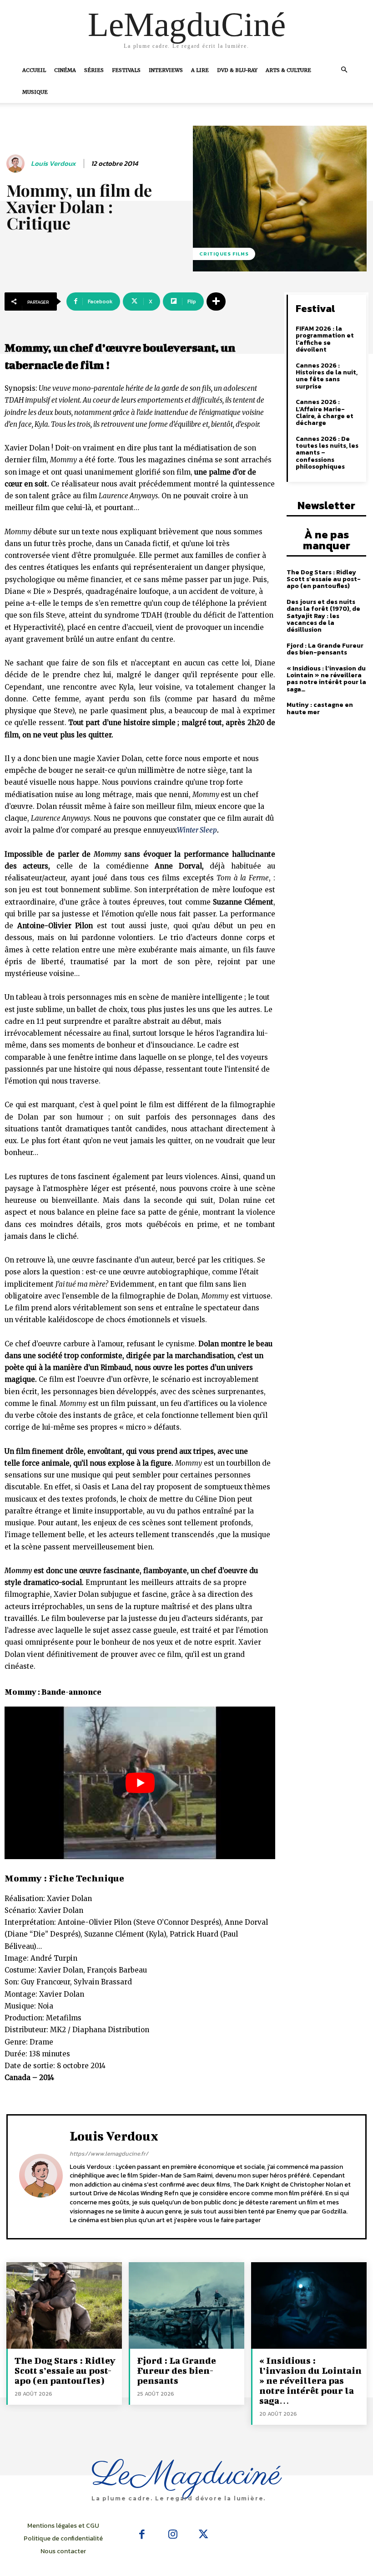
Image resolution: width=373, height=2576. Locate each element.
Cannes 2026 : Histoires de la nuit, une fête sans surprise (327, 376)
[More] (216, 302)
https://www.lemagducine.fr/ (109, 2154)
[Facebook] (142, 2535)
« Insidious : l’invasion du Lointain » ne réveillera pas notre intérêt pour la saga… (326, 679)
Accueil (34, 70)
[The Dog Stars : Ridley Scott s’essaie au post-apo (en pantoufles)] (64, 2305)
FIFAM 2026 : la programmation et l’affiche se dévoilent (325, 339)
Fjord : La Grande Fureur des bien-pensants (325, 649)
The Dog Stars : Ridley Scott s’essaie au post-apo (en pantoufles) (324, 579)
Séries (94, 70)
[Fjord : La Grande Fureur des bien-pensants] (186, 2305)
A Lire (200, 70)
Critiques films (224, 254)
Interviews (166, 70)
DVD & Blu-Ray (237, 70)
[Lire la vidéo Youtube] (140, 1783)
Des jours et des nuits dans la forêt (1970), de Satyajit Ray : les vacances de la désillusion (323, 616)
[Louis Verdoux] (17, 164)
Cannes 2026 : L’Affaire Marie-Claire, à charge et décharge (325, 412)
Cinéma (65, 70)
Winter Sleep (197, 830)
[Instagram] (173, 2535)
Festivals (126, 70)
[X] (203, 2535)
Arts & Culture (288, 70)
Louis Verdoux (53, 164)
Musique (35, 92)
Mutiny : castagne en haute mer (320, 708)
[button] (344, 70)
